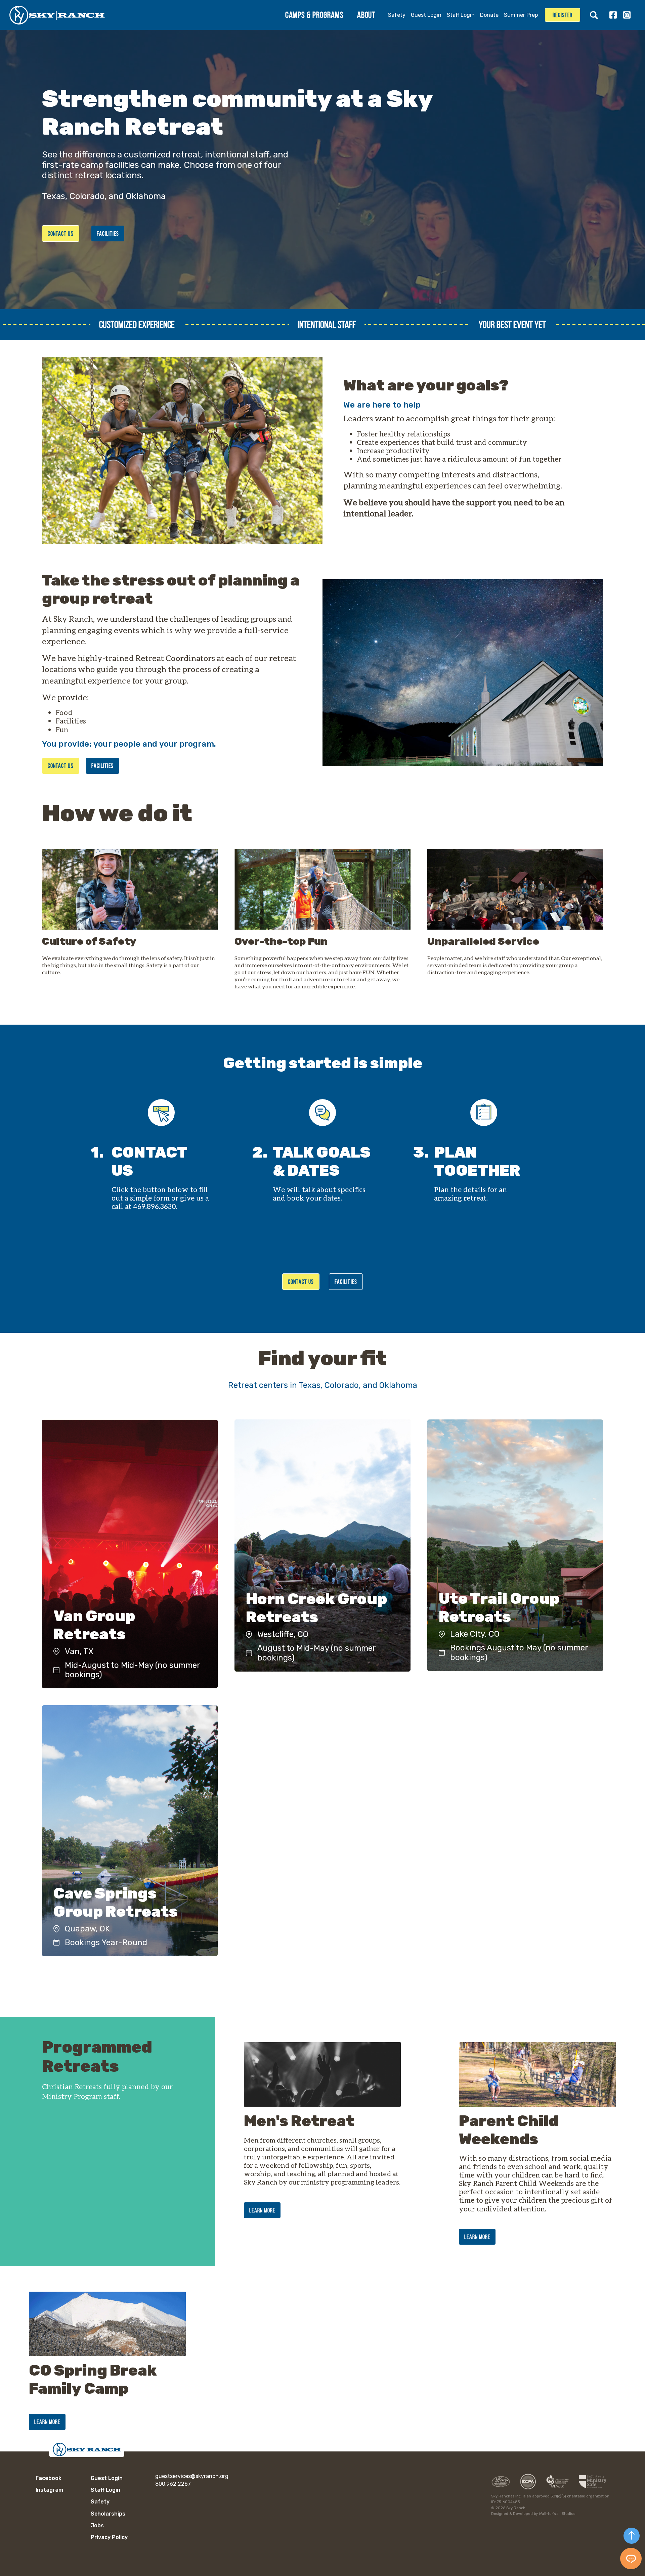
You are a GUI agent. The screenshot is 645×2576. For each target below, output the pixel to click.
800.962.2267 (173, 2484)
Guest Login (426, 15)
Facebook (613, 15)
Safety (397, 15)
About (366, 15)
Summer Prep (521, 15)
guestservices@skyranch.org (192, 2476)
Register (563, 15)
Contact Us (61, 234)
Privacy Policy (109, 2537)
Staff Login (461, 15)
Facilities (108, 234)
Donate (489, 15)
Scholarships (108, 2514)
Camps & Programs (314, 15)
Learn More (262, 2210)
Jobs (97, 2525)
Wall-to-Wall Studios (557, 2514)
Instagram (627, 15)
